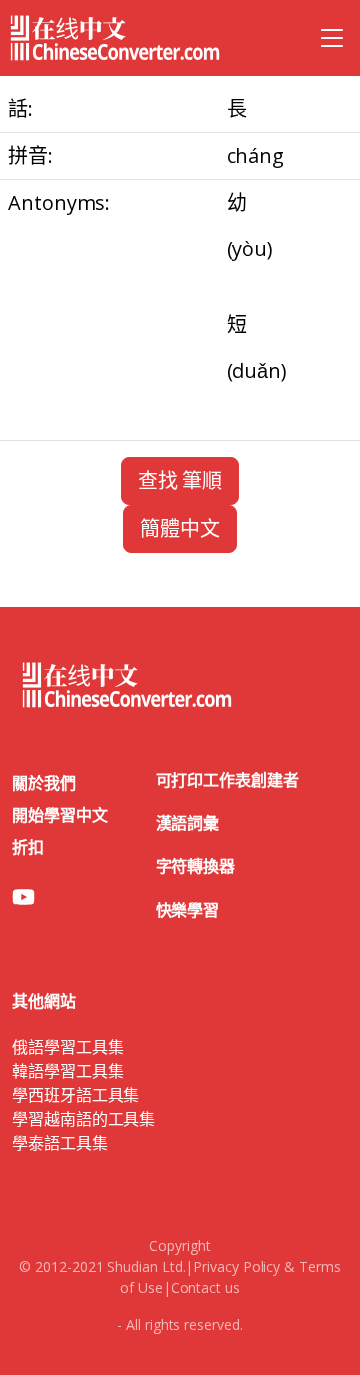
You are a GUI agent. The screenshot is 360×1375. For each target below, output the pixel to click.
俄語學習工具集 (67, 1047)
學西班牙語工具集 (75, 1095)
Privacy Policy (236, 1266)
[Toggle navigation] (332, 38)
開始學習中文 (60, 815)
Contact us (205, 1287)
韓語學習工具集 (67, 1071)
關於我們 (44, 783)
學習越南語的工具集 (83, 1119)
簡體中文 (180, 528)
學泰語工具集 (60, 1143)
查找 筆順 (180, 480)
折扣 (28, 847)
